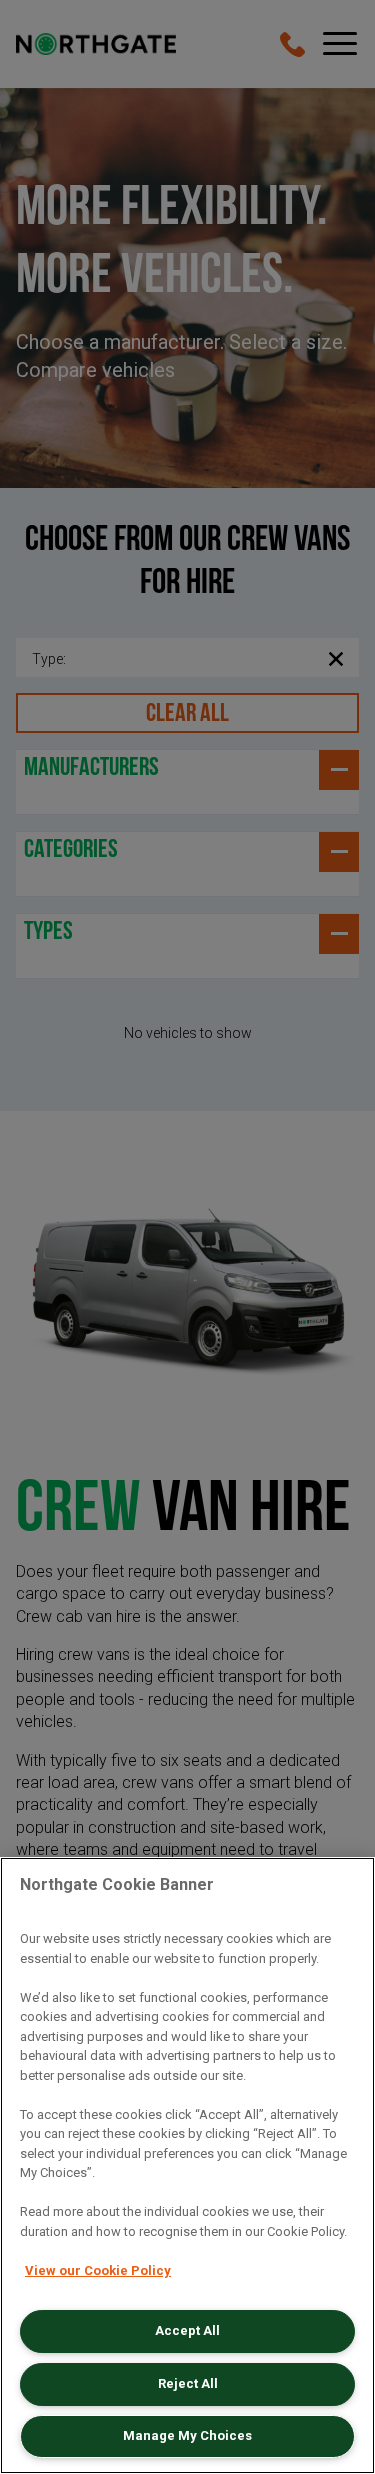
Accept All (187, 2330)
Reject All (188, 2383)
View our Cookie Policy (98, 2270)
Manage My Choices (187, 2435)
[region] (187, 2165)
